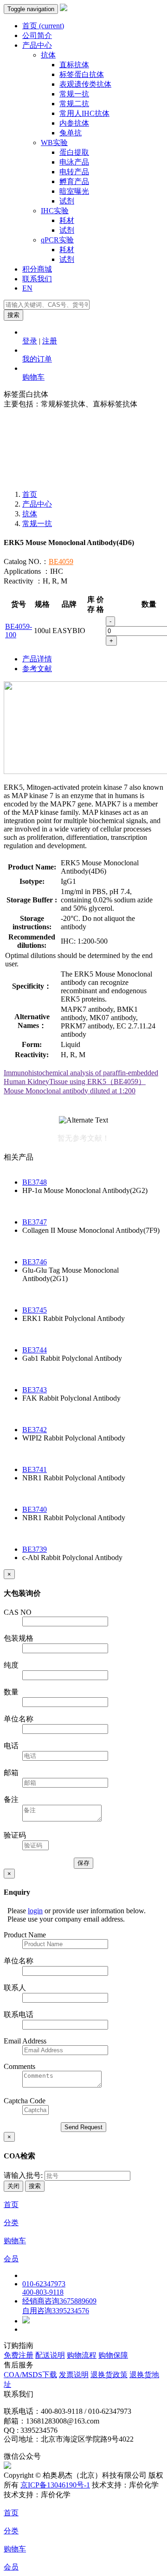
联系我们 (37, 279)
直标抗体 (74, 65)
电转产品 (74, 172)
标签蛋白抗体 (82, 74)
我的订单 (37, 359)
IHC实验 (55, 211)
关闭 (13, 2186)
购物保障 (113, 2355)
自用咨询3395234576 (56, 2311)
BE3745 (35, 1310)
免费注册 (19, 2355)
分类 (11, 2223)
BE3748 (35, 1182)
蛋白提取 (74, 152)
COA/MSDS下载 (30, 2375)
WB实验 (54, 143)
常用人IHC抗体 (84, 113)
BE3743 (35, 1390)
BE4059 (61, 562)
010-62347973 (44, 2284)
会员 (11, 2259)
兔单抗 (71, 133)
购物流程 (82, 2355)
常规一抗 (74, 94)
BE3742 (35, 1430)
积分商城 (37, 269)
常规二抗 (74, 104)
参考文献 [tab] (37, 669)
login (35, 1911)
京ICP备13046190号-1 (55, 2485)
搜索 (13, 315)
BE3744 (35, 1350)
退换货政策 (109, 2375)
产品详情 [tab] (37, 659)
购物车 (33, 377)
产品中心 (37, 45)
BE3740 (35, 1509)
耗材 (67, 220)
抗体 (48, 55)
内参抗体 (74, 123)
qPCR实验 (57, 240)
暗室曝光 (74, 191)
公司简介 (37, 35)
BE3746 (35, 1262)
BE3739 (35, 1549)
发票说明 (74, 2375)
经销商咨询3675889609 (59, 2301)
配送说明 (50, 2355)
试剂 (67, 201)
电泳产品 (74, 162)
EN (27, 288)
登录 (30, 341)
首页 (43, 26)
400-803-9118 (43, 2292)
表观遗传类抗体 (85, 84)
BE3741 (35, 1469)
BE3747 (35, 1222)
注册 (50, 341)
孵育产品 (74, 181)
